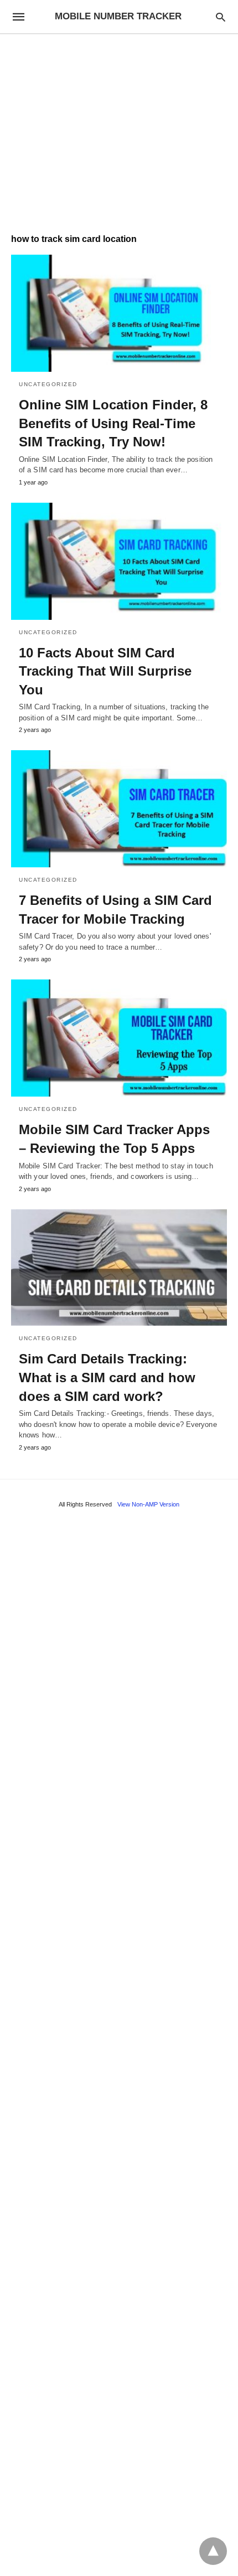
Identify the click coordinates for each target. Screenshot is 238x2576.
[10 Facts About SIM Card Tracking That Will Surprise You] (119, 561)
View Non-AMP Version (148, 1504)
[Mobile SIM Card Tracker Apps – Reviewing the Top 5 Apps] (119, 1038)
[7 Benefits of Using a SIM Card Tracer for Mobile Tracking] (119, 809)
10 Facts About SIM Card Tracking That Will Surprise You (105, 671)
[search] (221, 17)
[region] (119, 128)
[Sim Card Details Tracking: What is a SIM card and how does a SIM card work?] (119, 1268)
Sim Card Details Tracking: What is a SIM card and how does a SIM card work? (107, 1377)
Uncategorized (48, 384)
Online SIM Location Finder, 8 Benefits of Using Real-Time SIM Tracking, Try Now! (113, 423)
